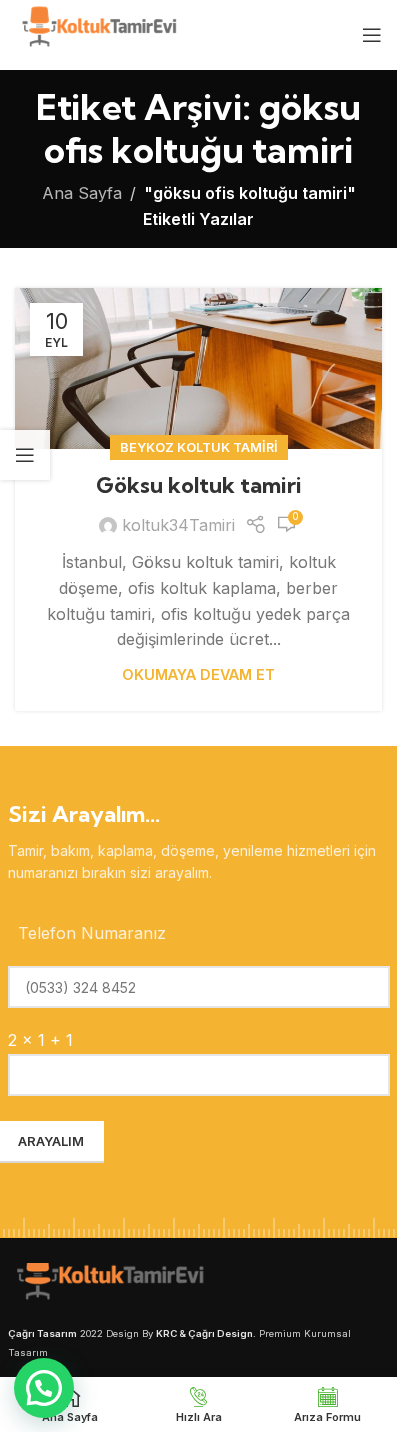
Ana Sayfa (82, 193)
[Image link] (108, 1284)
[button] (44, 1388)
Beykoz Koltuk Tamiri (199, 447)
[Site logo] (97, 33)
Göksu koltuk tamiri (199, 485)
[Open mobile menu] (372, 35)
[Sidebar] (25, 455)
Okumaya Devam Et (198, 674)
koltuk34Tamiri (178, 525)
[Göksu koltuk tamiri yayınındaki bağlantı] (198, 368)
